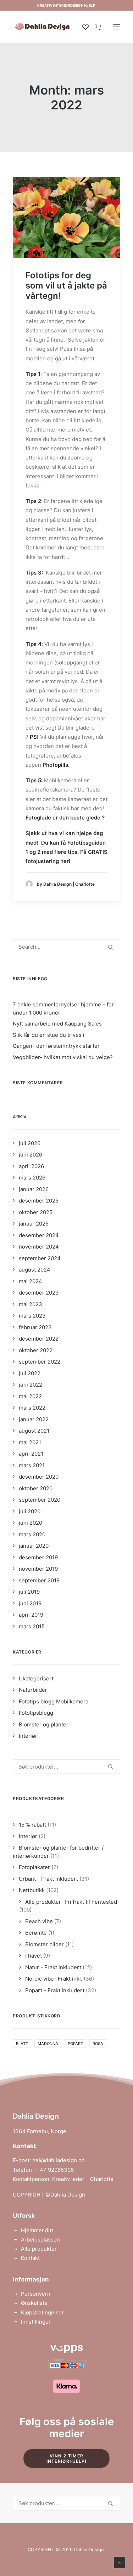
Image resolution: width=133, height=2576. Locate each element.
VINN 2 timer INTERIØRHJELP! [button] (67, 2458)
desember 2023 (39, 1293)
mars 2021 (32, 1465)
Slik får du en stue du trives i (49, 1035)
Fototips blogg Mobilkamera (54, 1701)
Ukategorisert (36, 1678)
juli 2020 (30, 1511)
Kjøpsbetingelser (42, 2312)
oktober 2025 (36, 1212)
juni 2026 (31, 1155)
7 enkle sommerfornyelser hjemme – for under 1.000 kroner (63, 1009)
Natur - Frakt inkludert (53, 1967)
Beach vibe (39, 1921)
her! (65, 861)
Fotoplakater (34, 1867)
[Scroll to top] (120, 2562)
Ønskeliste (34, 2303)
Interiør (28, 1736)
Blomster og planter (44, 1724)
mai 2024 (31, 1281)
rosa (98, 2044)
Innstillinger (36, 2322)
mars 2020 (32, 1534)
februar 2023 (35, 1327)
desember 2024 (39, 1235)
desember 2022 (39, 1339)
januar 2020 (34, 1546)
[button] (117, 27)
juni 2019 (30, 1603)
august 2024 (35, 1270)
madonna (48, 2044)
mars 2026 (32, 1178)
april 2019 (31, 1615)
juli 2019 (29, 1592)
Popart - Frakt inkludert (55, 1990)
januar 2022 (34, 1419)
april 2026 (31, 1166)
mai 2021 (30, 1442)
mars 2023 (32, 1316)
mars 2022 (32, 1408)
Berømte (36, 1933)
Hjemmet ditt (37, 2230)
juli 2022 (30, 1373)
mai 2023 (31, 1304)
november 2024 (39, 1247)
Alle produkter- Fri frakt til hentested (71, 1902)
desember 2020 (39, 1477)
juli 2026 (30, 1143)
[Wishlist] (82, 27)
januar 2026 (34, 1189)
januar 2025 (34, 1224)
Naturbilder (33, 1690)
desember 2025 (39, 1201)
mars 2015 (32, 1626)
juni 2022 (31, 1385)
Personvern (36, 2294)
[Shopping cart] (95, 27)
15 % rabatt (32, 1825)
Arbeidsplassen (40, 2240)
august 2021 (34, 1431)
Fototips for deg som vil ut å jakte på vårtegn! (66, 285)
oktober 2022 (36, 1350)
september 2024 (40, 1258)
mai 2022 (30, 1396)
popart (75, 2044)
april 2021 (31, 1454)
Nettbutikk (32, 1890)
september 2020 (40, 1500)
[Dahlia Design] (42, 27)
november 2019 (38, 1569)
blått (22, 2044)
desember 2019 (38, 1557)
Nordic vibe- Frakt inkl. (54, 1979)
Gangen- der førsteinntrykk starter (56, 1046)
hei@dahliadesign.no (59, 2160)
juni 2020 (31, 1523)
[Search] (66, 947)
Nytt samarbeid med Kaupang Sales (57, 1024)
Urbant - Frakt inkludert (48, 1879)
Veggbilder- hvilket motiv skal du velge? (63, 1057)
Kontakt (30, 2258)
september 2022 (40, 1362)
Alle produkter (39, 2249)
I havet (34, 1956)
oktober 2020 (36, 1488)
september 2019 (39, 1580)
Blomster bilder (45, 1944)
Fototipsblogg (36, 1713)
